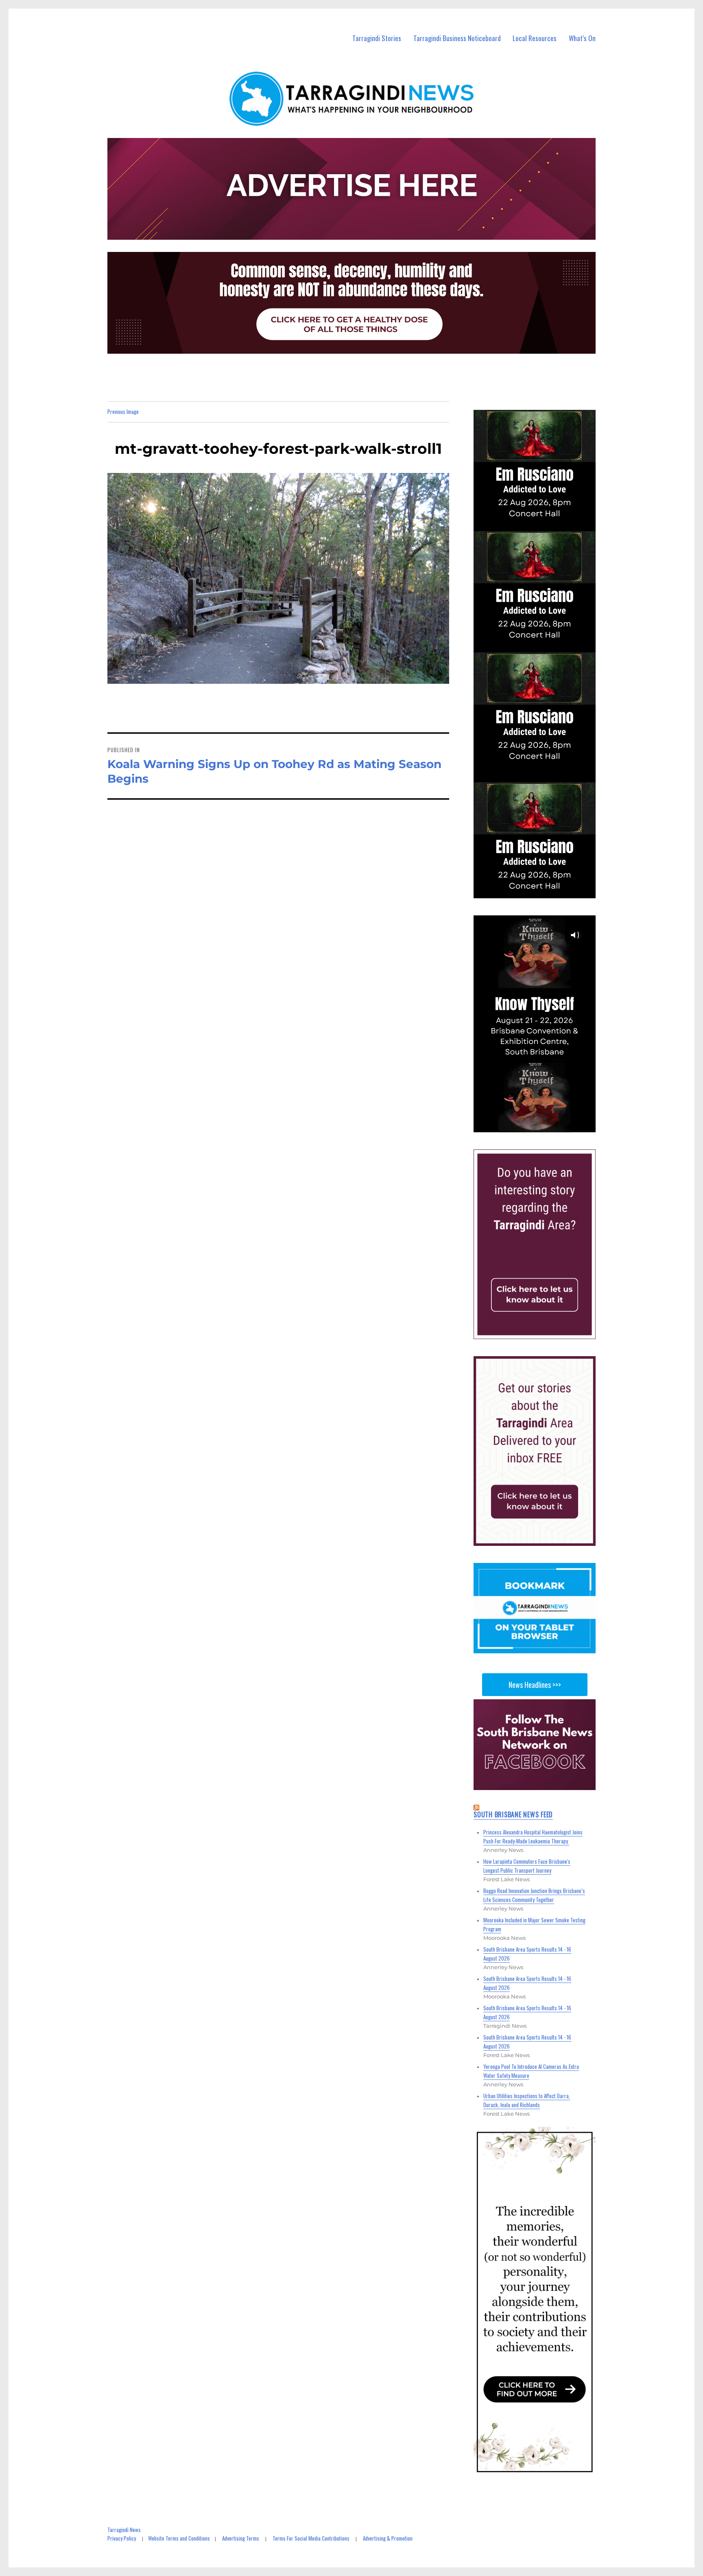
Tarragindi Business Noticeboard (457, 38)
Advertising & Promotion (388, 2538)
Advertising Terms (241, 2538)
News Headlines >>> (535, 1685)
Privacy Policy (122, 2538)
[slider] (543, 1125)
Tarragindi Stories (377, 38)
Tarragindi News (124, 2530)
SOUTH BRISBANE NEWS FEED (513, 1814)
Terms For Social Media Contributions (311, 2538)
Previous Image (123, 411)
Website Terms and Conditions (179, 2538)
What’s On (582, 38)
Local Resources (535, 38)
